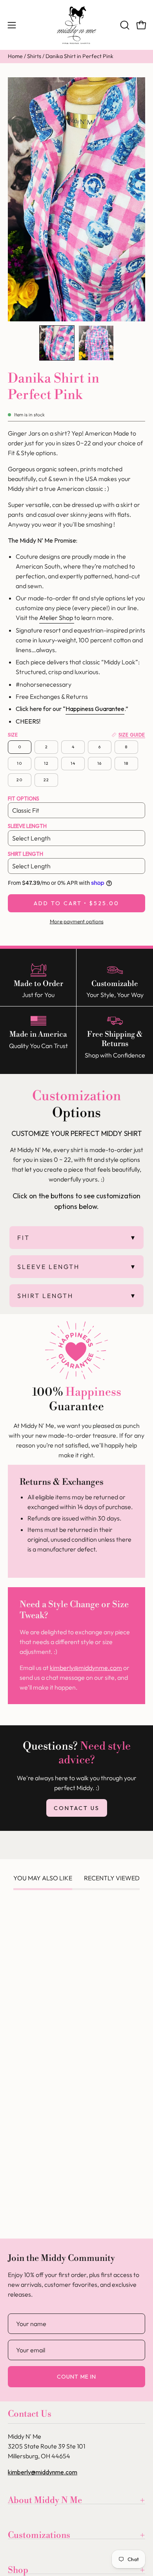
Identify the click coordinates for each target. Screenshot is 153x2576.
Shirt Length (25, 854)
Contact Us (77, 1808)
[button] (124, 25)
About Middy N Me (45, 2500)
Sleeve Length (27, 826)
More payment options (77, 921)
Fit (24, 1238)
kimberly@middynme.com (86, 1668)
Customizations (39, 2535)
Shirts (34, 56)
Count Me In (76, 2377)
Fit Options (24, 799)
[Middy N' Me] (76, 25)
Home (15, 56)
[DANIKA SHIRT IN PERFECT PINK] (57, 343)
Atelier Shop (57, 618)
